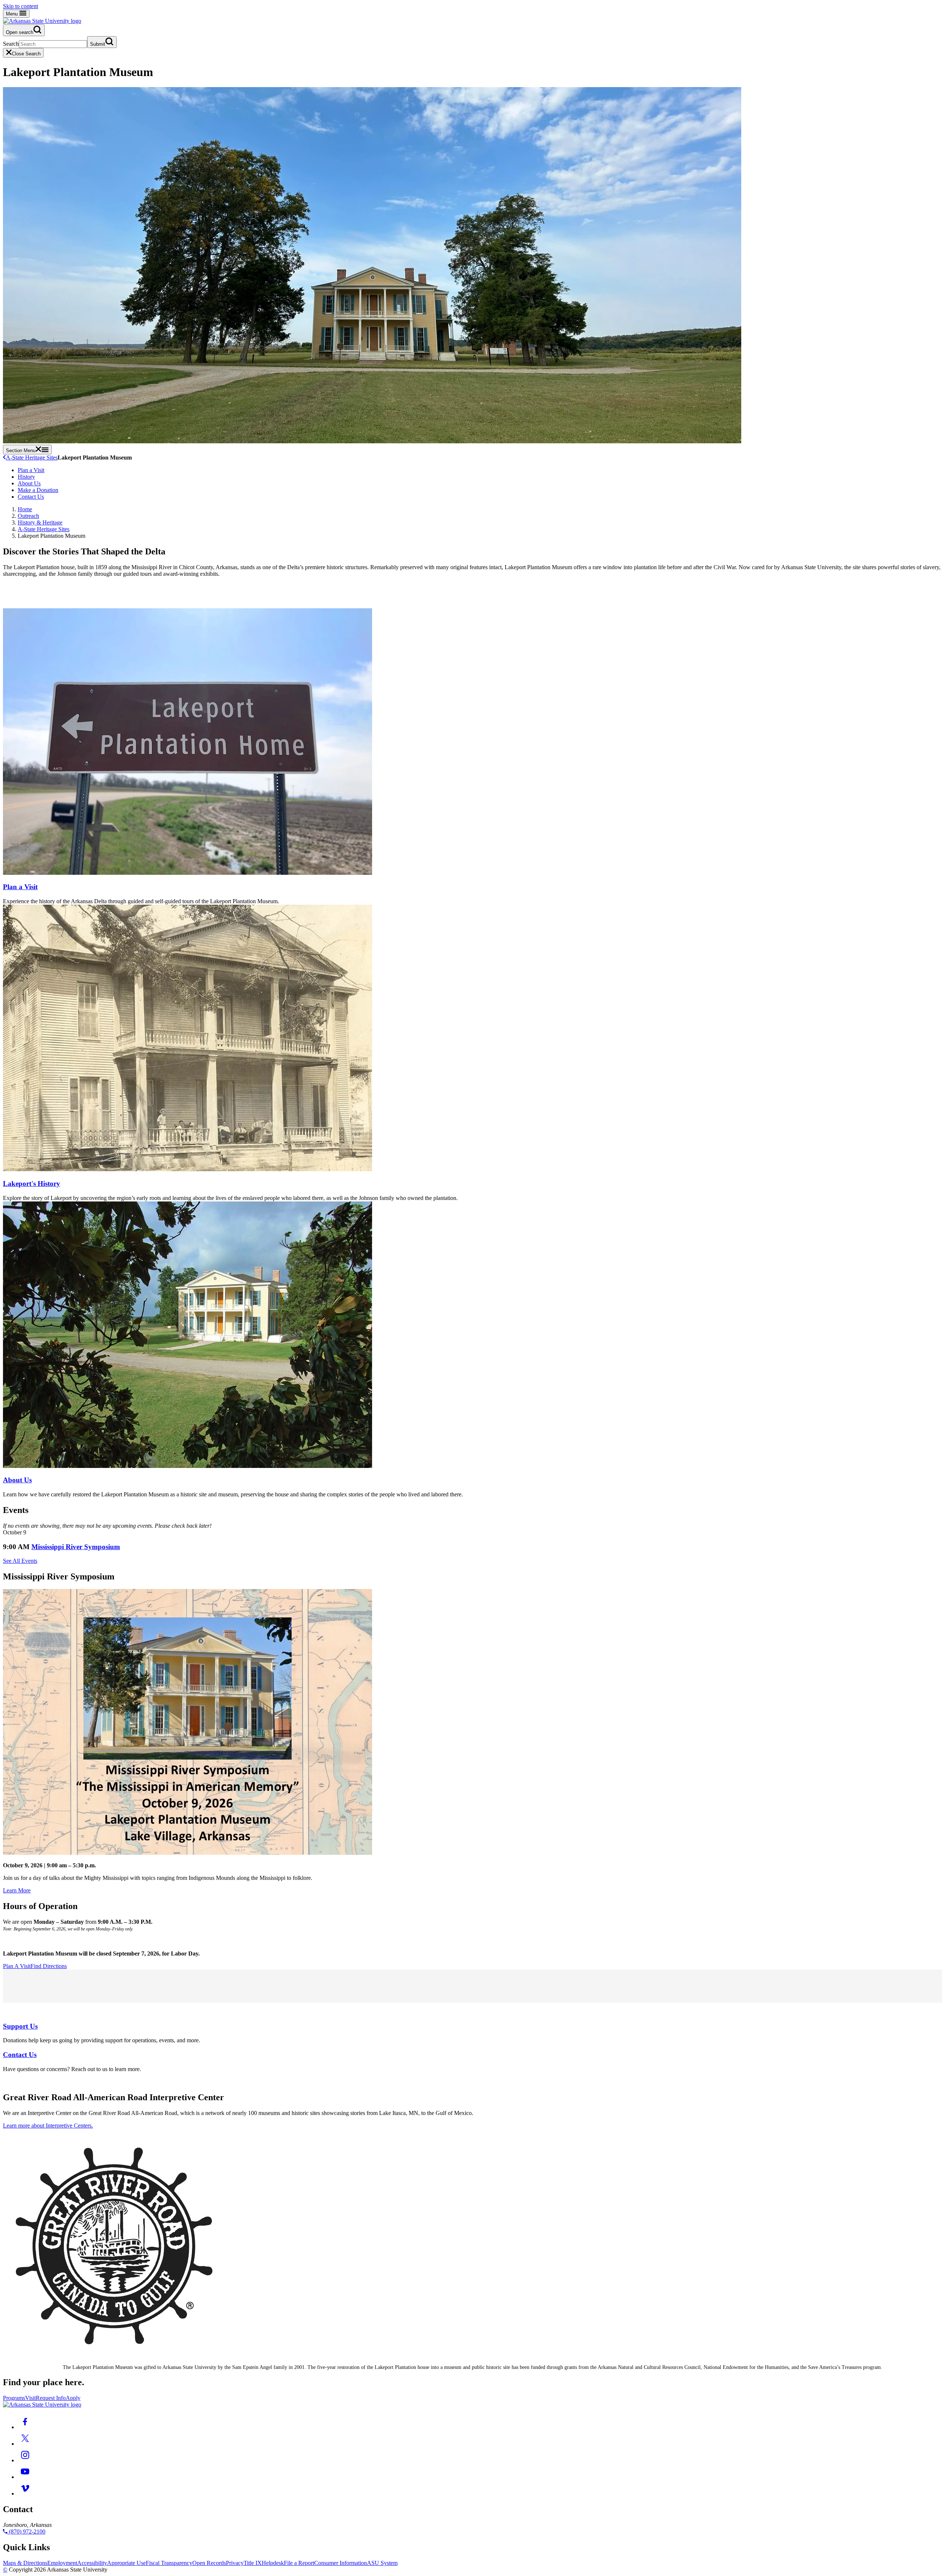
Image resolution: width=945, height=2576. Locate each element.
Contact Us (31, 497)
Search (11, 44)
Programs (14, 2398)
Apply (73, 2398)
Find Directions (49, 1966)
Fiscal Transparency (169, 2563)
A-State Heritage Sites (32, 458)
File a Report (299, 2563)
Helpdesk (273, 2563)
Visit (30, 2398)
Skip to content (20, 6)
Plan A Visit (17, 1966)
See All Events (20, 1561)
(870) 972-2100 (26, 2532)
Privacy (235, 2563)
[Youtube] (25, 2477)
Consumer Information (341, 2563)
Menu (13, 14)
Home (25, 509)
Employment (62, 2563)
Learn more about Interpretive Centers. (48, 2126)
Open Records (209, 2563)
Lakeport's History (32, 1184)
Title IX (253, 2563)
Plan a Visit (31, 470)
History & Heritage (40, 522)
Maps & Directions (25, 2563)
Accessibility (92, 2563)
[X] (25, 2444)
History (26, 477)
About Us (29, 483)
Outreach (28, 516)
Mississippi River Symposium (76, 1547)
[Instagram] (25, 2460)
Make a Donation (38, 490)
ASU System (382, 2563)
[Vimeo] (25, 2494)
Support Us (20, 2026)
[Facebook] (25, 2427)
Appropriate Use (126, 2563)
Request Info (51, 2398)
